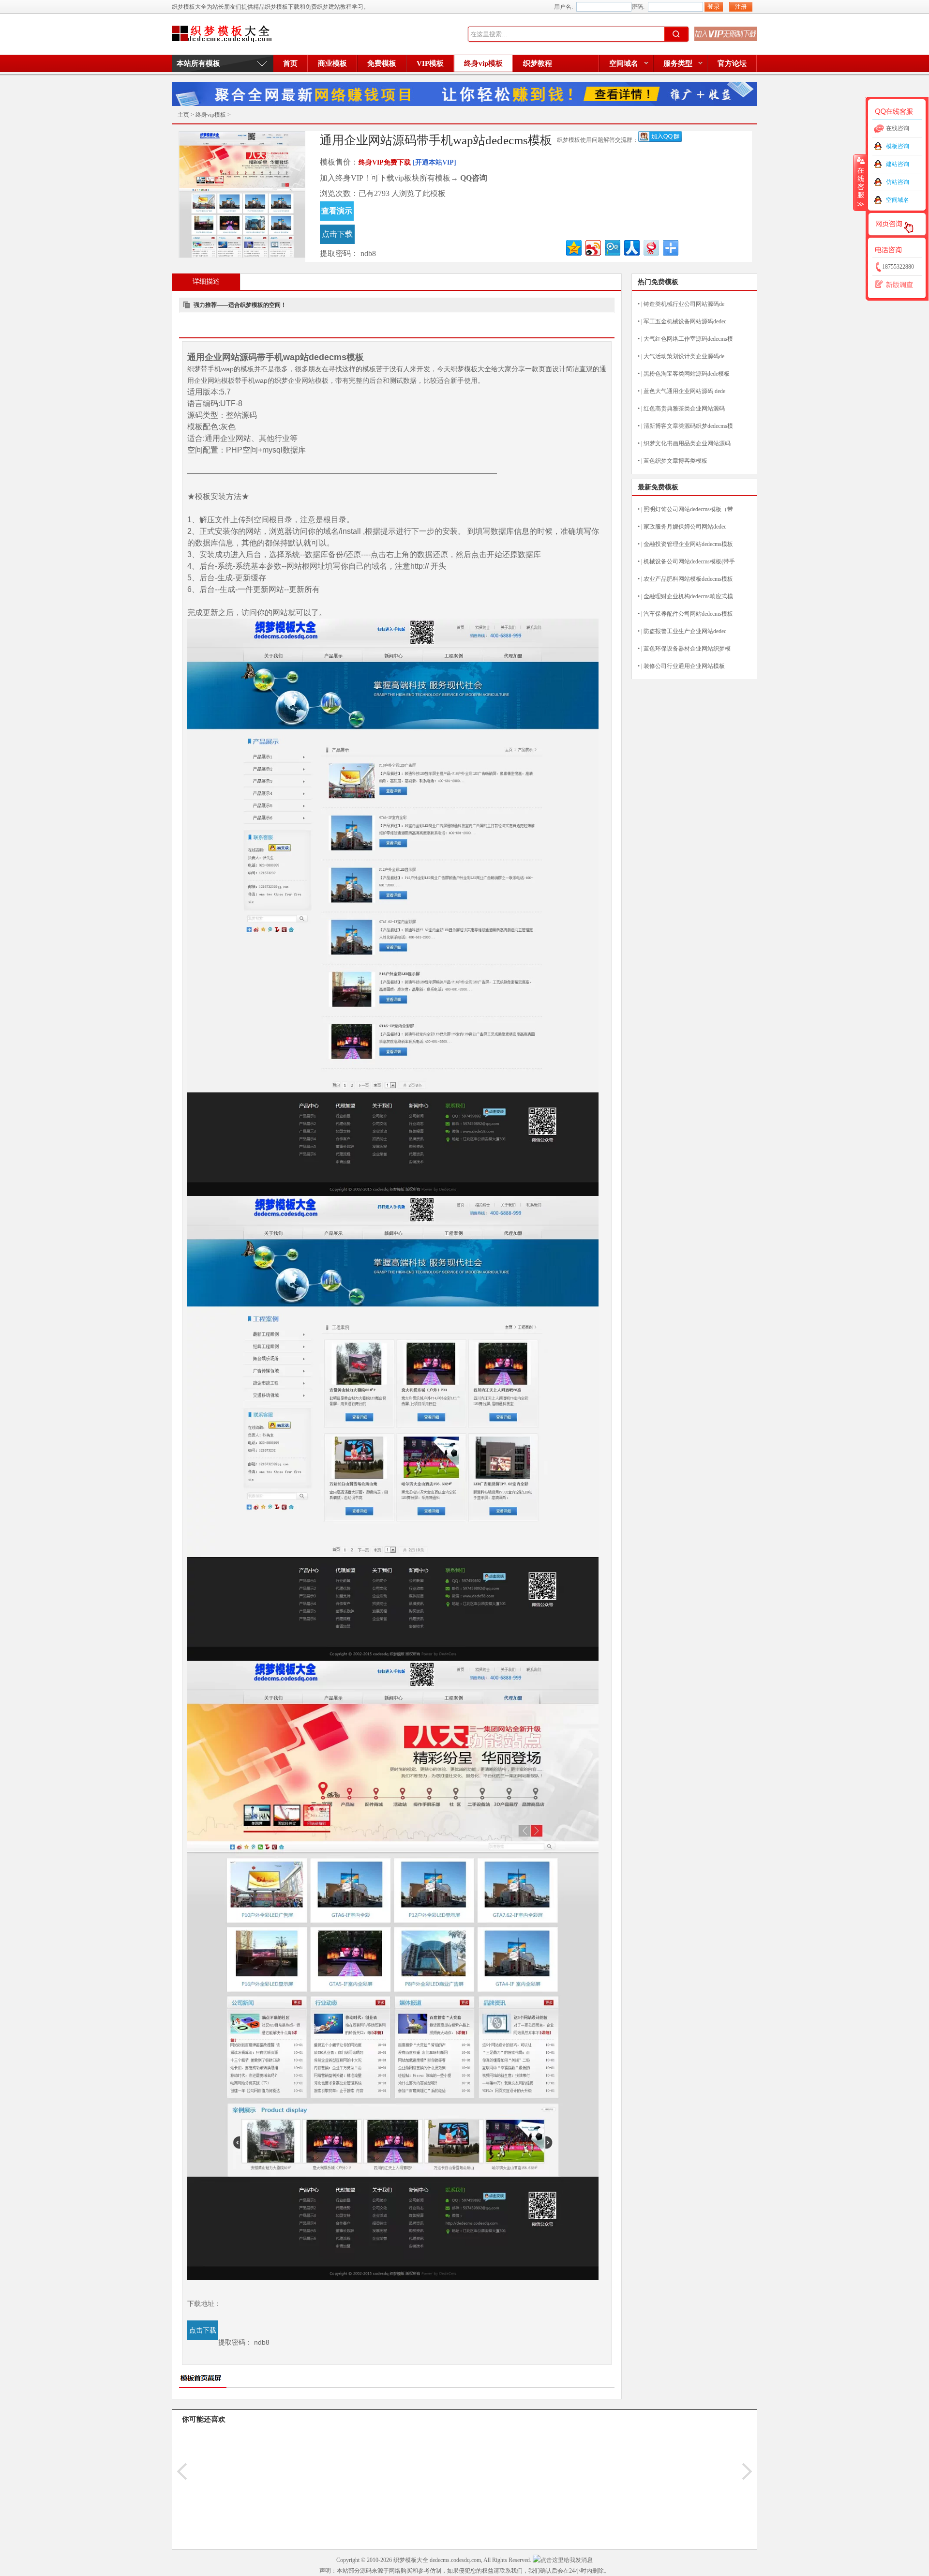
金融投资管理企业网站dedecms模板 (688, 544)
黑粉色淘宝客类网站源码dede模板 (687, 374)
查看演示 (337, 211)
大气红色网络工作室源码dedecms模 (688, 339)
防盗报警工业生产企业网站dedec (685, 631)
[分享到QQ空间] (573, 247)
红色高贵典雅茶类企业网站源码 (684, 409)
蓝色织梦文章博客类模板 (675, 461)
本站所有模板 (198, 63)
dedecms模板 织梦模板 (222, 34)
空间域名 (624, 63)
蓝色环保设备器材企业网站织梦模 (687, 649)
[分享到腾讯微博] (612, 247)
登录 (714, 7)
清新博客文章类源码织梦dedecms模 (688, 426)
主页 (183, 115)
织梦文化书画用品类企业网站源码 (687, 443)
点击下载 (337, 234)
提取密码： (339, 253)
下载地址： (204, 2303)
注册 (741, 7)
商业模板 (332, 63)
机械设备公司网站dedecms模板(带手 (689, 561)
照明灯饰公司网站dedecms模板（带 (688, 509)
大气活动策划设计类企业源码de (684, 356)
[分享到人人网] (631, 247)
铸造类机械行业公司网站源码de (684, 304)
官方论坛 (732, 63)
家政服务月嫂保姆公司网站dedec (685, 527)
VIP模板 (430, 63)
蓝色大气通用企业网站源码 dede (684, 391)
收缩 (860, 182)
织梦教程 (538, 63)
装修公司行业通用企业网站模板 (684, 666)
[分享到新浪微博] (592, 247)
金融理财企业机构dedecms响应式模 (688, 596)
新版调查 (898, 285)
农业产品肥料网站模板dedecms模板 (688, 579)
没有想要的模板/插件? (726, 34)
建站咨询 (898, 164)
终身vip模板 (483, 63)
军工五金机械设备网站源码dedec (685, 321)
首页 (290, 63)
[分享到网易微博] (651, 247)
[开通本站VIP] (435, 162)
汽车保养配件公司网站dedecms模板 (688, 614)
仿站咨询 (898, 182)
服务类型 (678, 63)
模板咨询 (898, 146)
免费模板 (382, 63)
